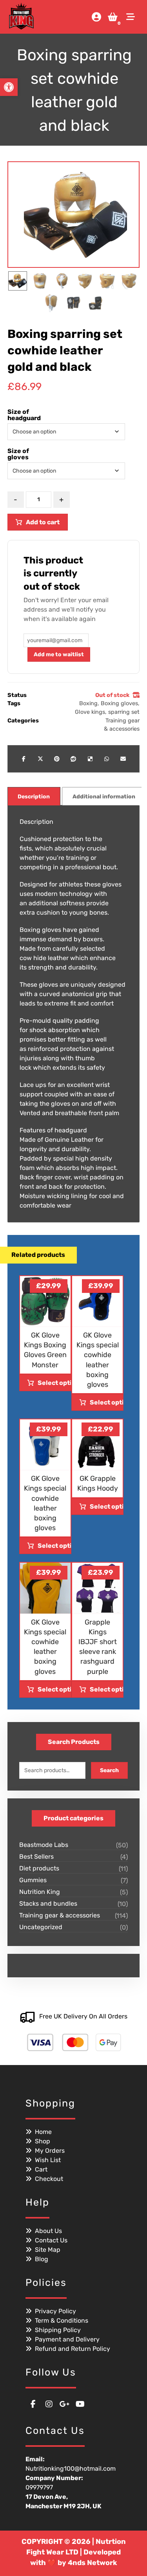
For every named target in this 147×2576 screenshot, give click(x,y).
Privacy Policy (55, 2311)
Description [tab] (34, 797)
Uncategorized (41, 1927)
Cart (41, 2169)
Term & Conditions (62, 2321)
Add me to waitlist (59, 654)
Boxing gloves (119, 703)
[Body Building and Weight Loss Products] (21, 16)
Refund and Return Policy (73, 2349)
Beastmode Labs (44, 1845)
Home (43, 2132)
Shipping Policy (58, 2330)
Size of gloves (18, 454)
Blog (42, 2259)
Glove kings (90, 712)
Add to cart (43, 522)
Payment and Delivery (67, 2339)
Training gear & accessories (60, 1915)
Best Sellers (36, 1857)
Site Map (48, 2250)
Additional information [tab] (104, 797)
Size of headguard (24, 415)
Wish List (48, 2160)
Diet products (39, 1868)
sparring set (124, 712)
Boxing (88, 703)
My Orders (50, 2151)
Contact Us (51, 2240)
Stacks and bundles (48, 1904)
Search (109, 1770)
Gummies (33, 1880)
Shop (43, 2141)
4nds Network (93, 2563)
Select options (54, 1383)
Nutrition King (40, 1892)
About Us (48, 2231)
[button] (131, 17)
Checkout (49, 2179)
